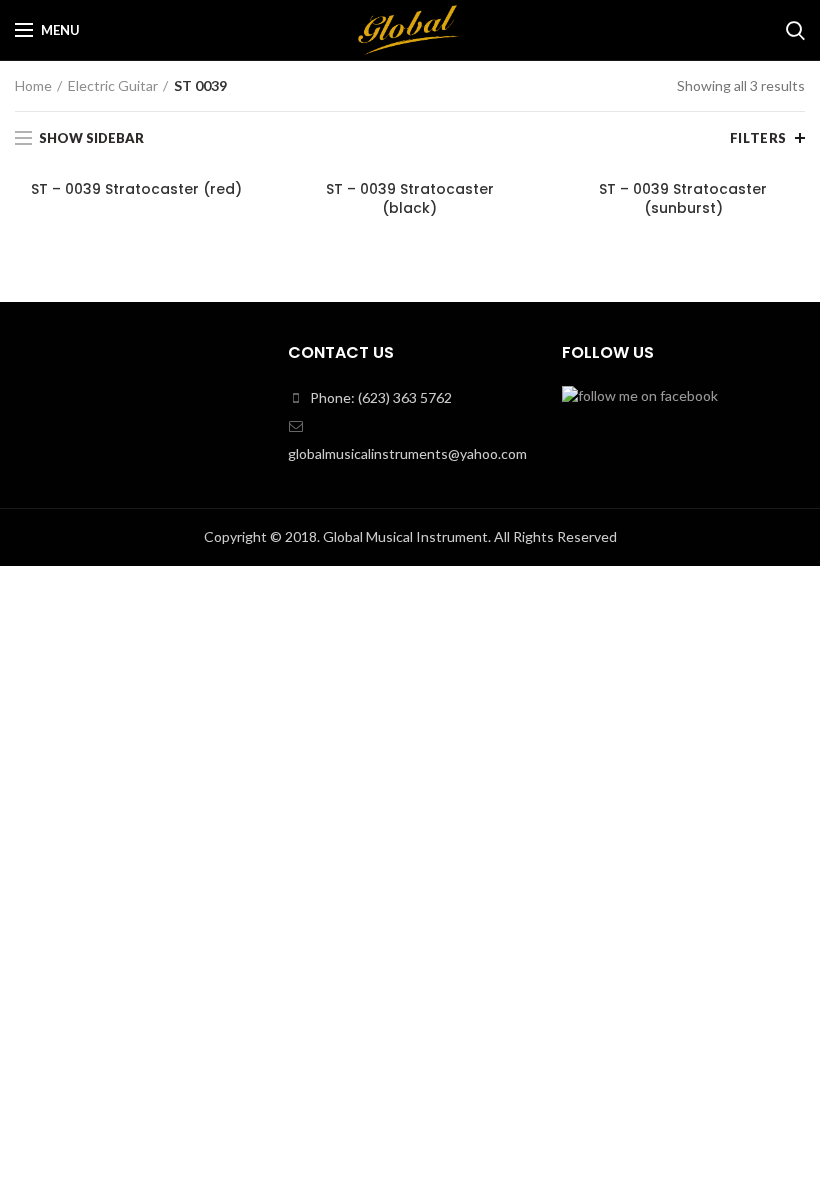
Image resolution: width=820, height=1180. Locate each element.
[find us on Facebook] (640, 393)
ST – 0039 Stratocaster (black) (410, 198)
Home (33, 85)
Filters (758, 138)
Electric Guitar (113, 85)
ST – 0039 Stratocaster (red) (136, 189)
